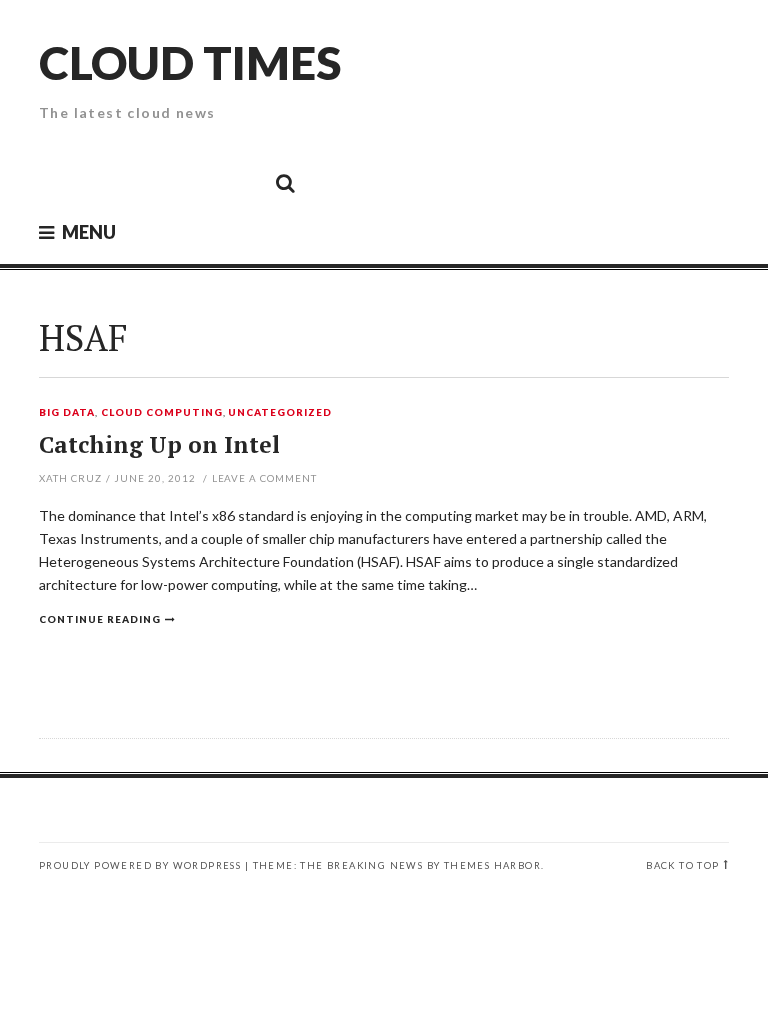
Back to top (682, 865)
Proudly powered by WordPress (140, 865)
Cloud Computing (162, 413)
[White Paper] (240, 182)
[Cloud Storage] (60, 182)
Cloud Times (190, 62)
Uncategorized (280, 413)
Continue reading (100, 619)
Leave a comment (265, 478)
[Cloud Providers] (150, 182)
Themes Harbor (492, 865)
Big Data (67, 413)
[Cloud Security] (195, 182)
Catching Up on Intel (159, 444)
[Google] (105, 182)
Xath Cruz (70, 478)
